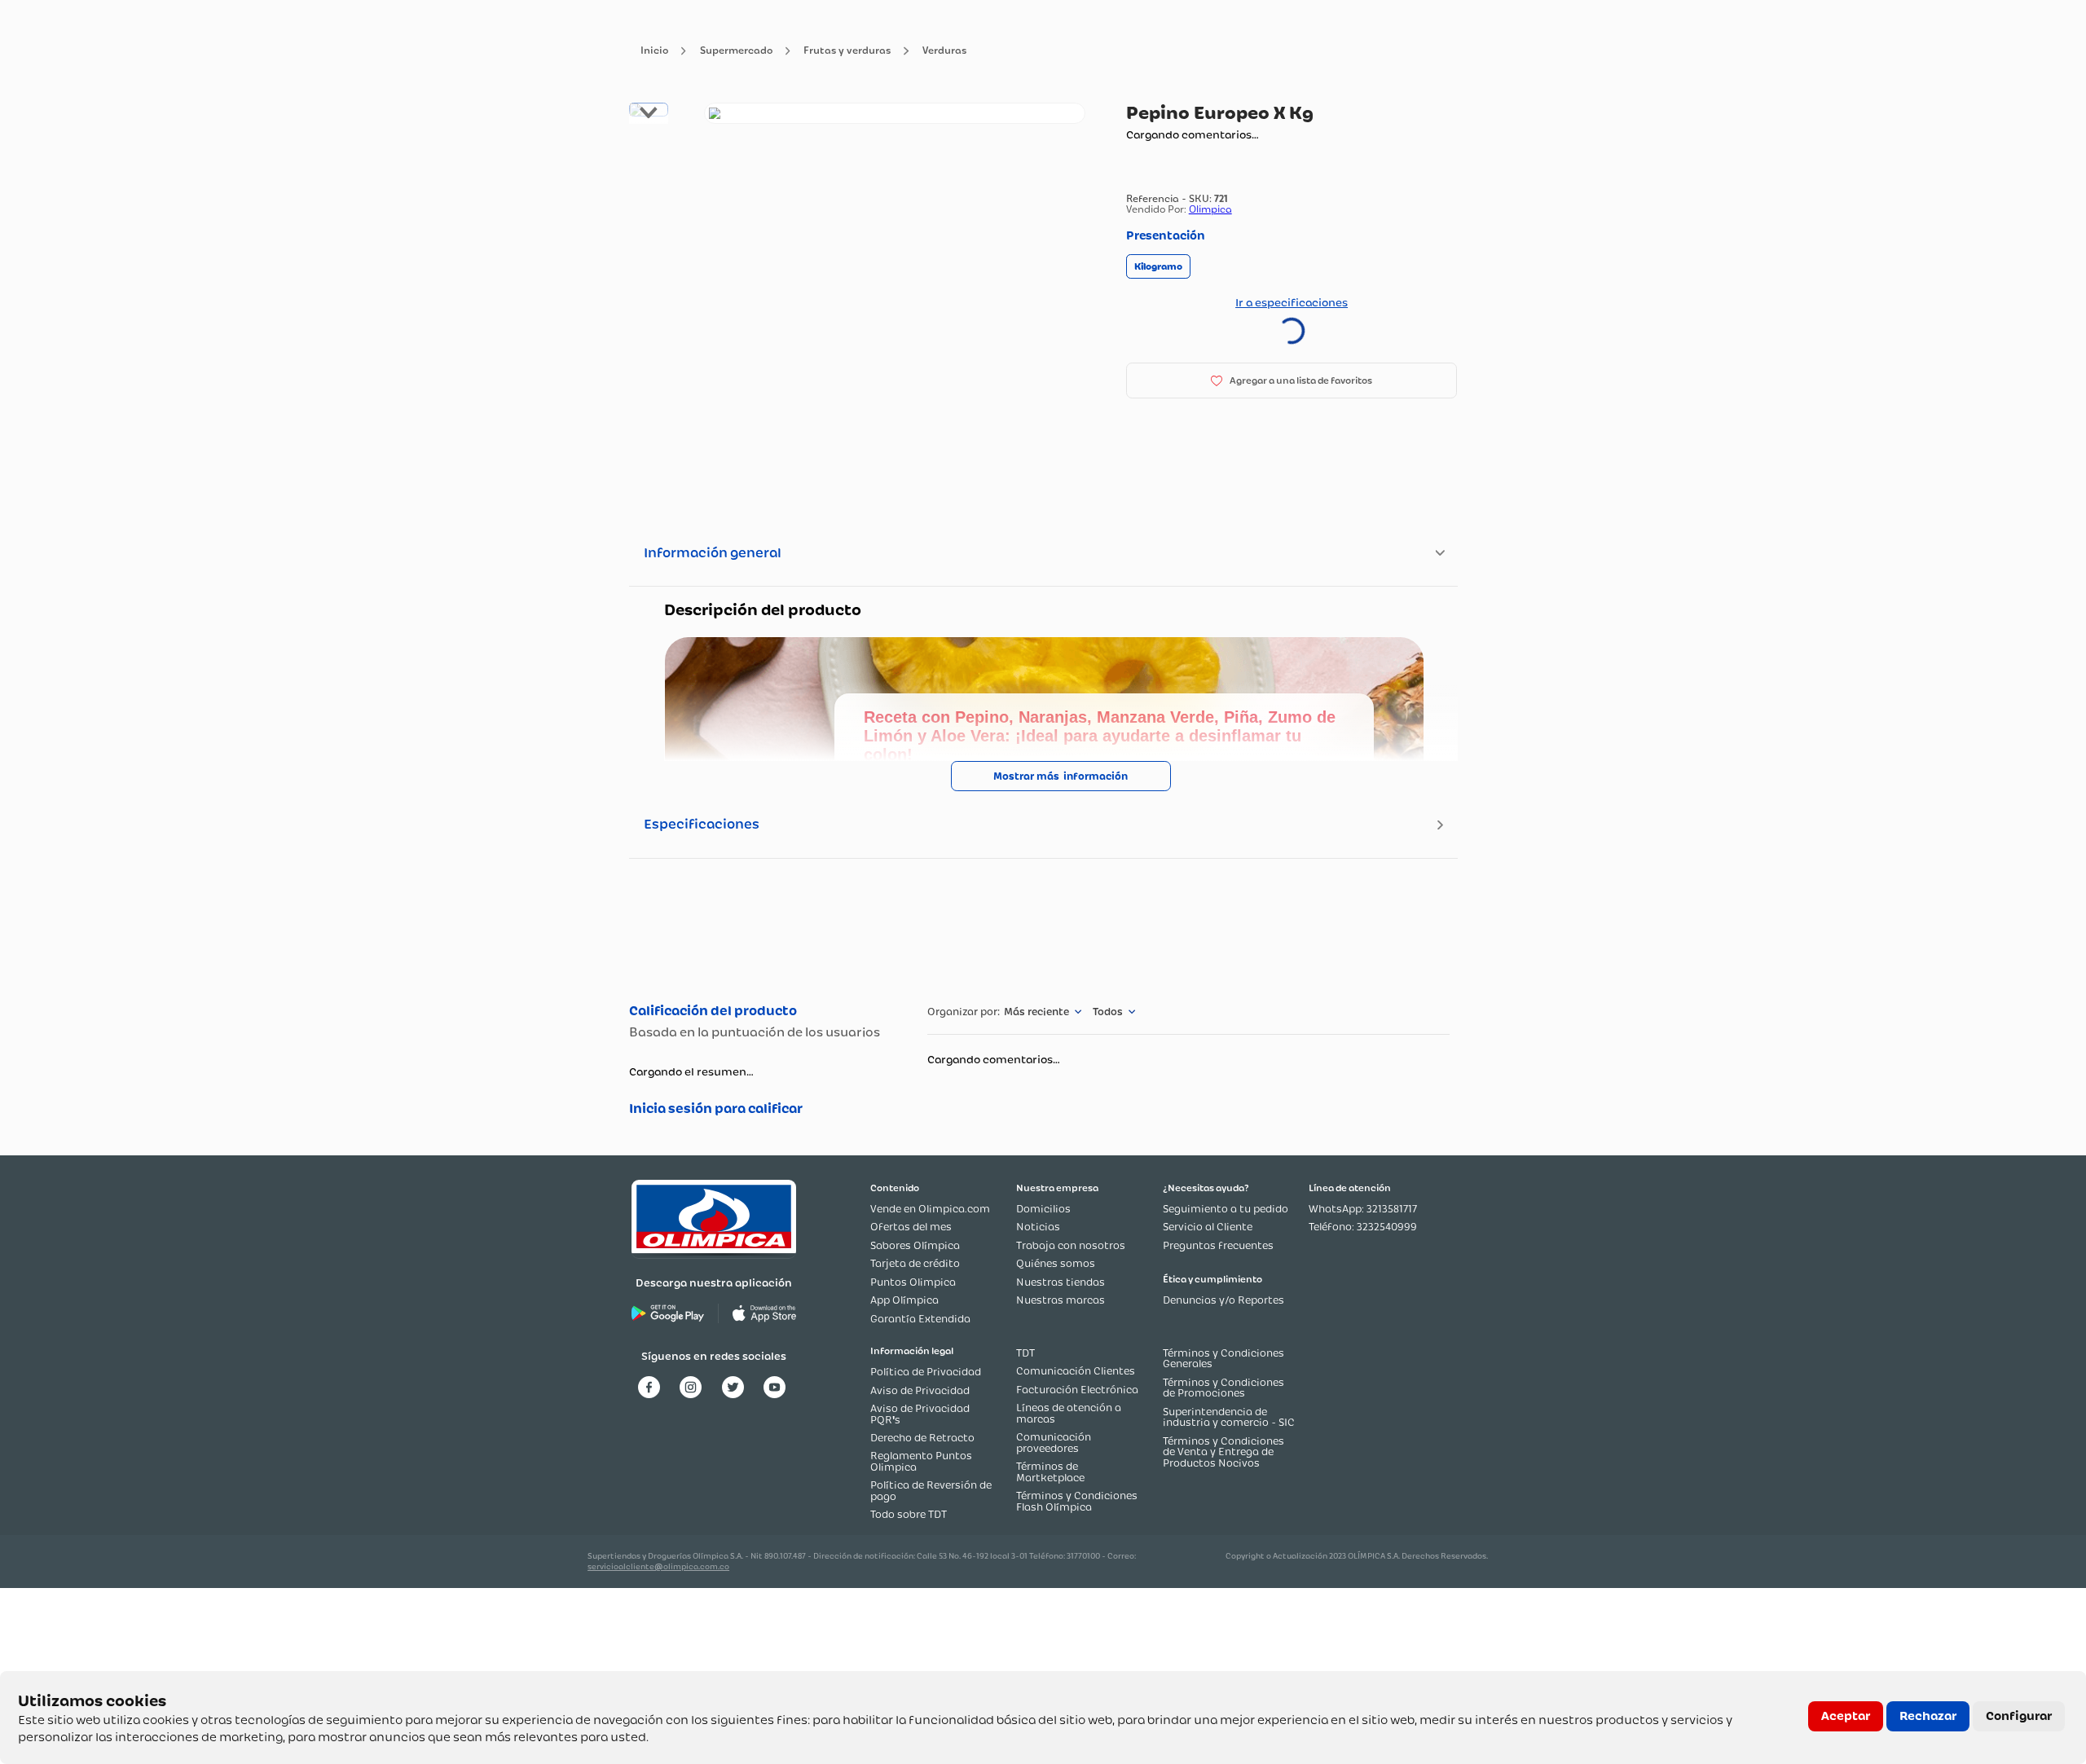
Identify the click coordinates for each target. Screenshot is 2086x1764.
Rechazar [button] (1928, 1716)
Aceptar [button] (1846, 1716)
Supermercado (736, 51)
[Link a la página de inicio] (654, 51)
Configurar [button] (2019, 1716)
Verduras (944, 51)
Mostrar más (1026, 776)
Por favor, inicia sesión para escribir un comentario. (761, 1109)
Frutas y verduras (847, 51)
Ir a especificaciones (1292, 302)
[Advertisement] (1043, 928)
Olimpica (1210, 209)
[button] (1158, 267)
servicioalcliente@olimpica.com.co (658, 1566)
